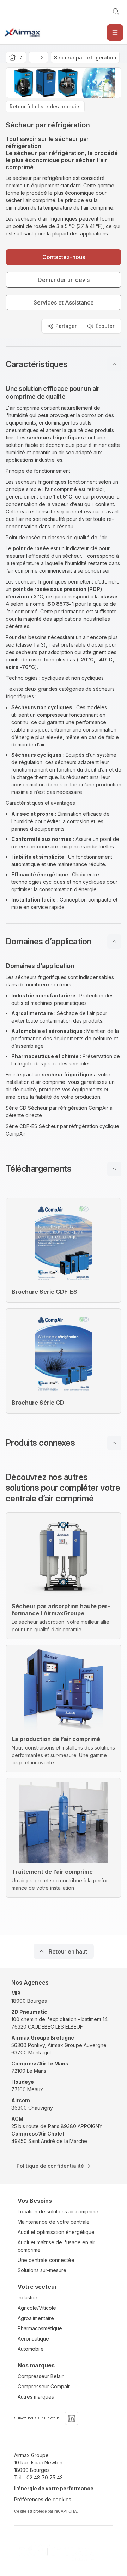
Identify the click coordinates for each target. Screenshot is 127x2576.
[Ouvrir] (115, 33)
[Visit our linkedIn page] (72, 2418)
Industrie (28, 2298)
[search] (116, 11)
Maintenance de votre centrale (54, 2222)
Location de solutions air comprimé (58, 2211)
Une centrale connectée (46, 2260)
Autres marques (36, 2397)
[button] (64, 364)
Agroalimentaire (36, 2318)
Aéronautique (33, 2339)
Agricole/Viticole (37, 2308)
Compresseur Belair (41, 2376)
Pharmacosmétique (40, 2328)
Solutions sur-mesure (42, 2270)
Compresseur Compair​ (44, 2386)
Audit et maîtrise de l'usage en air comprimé (56, 2246)
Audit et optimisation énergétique (56, 2232)
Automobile (31, 2349)
